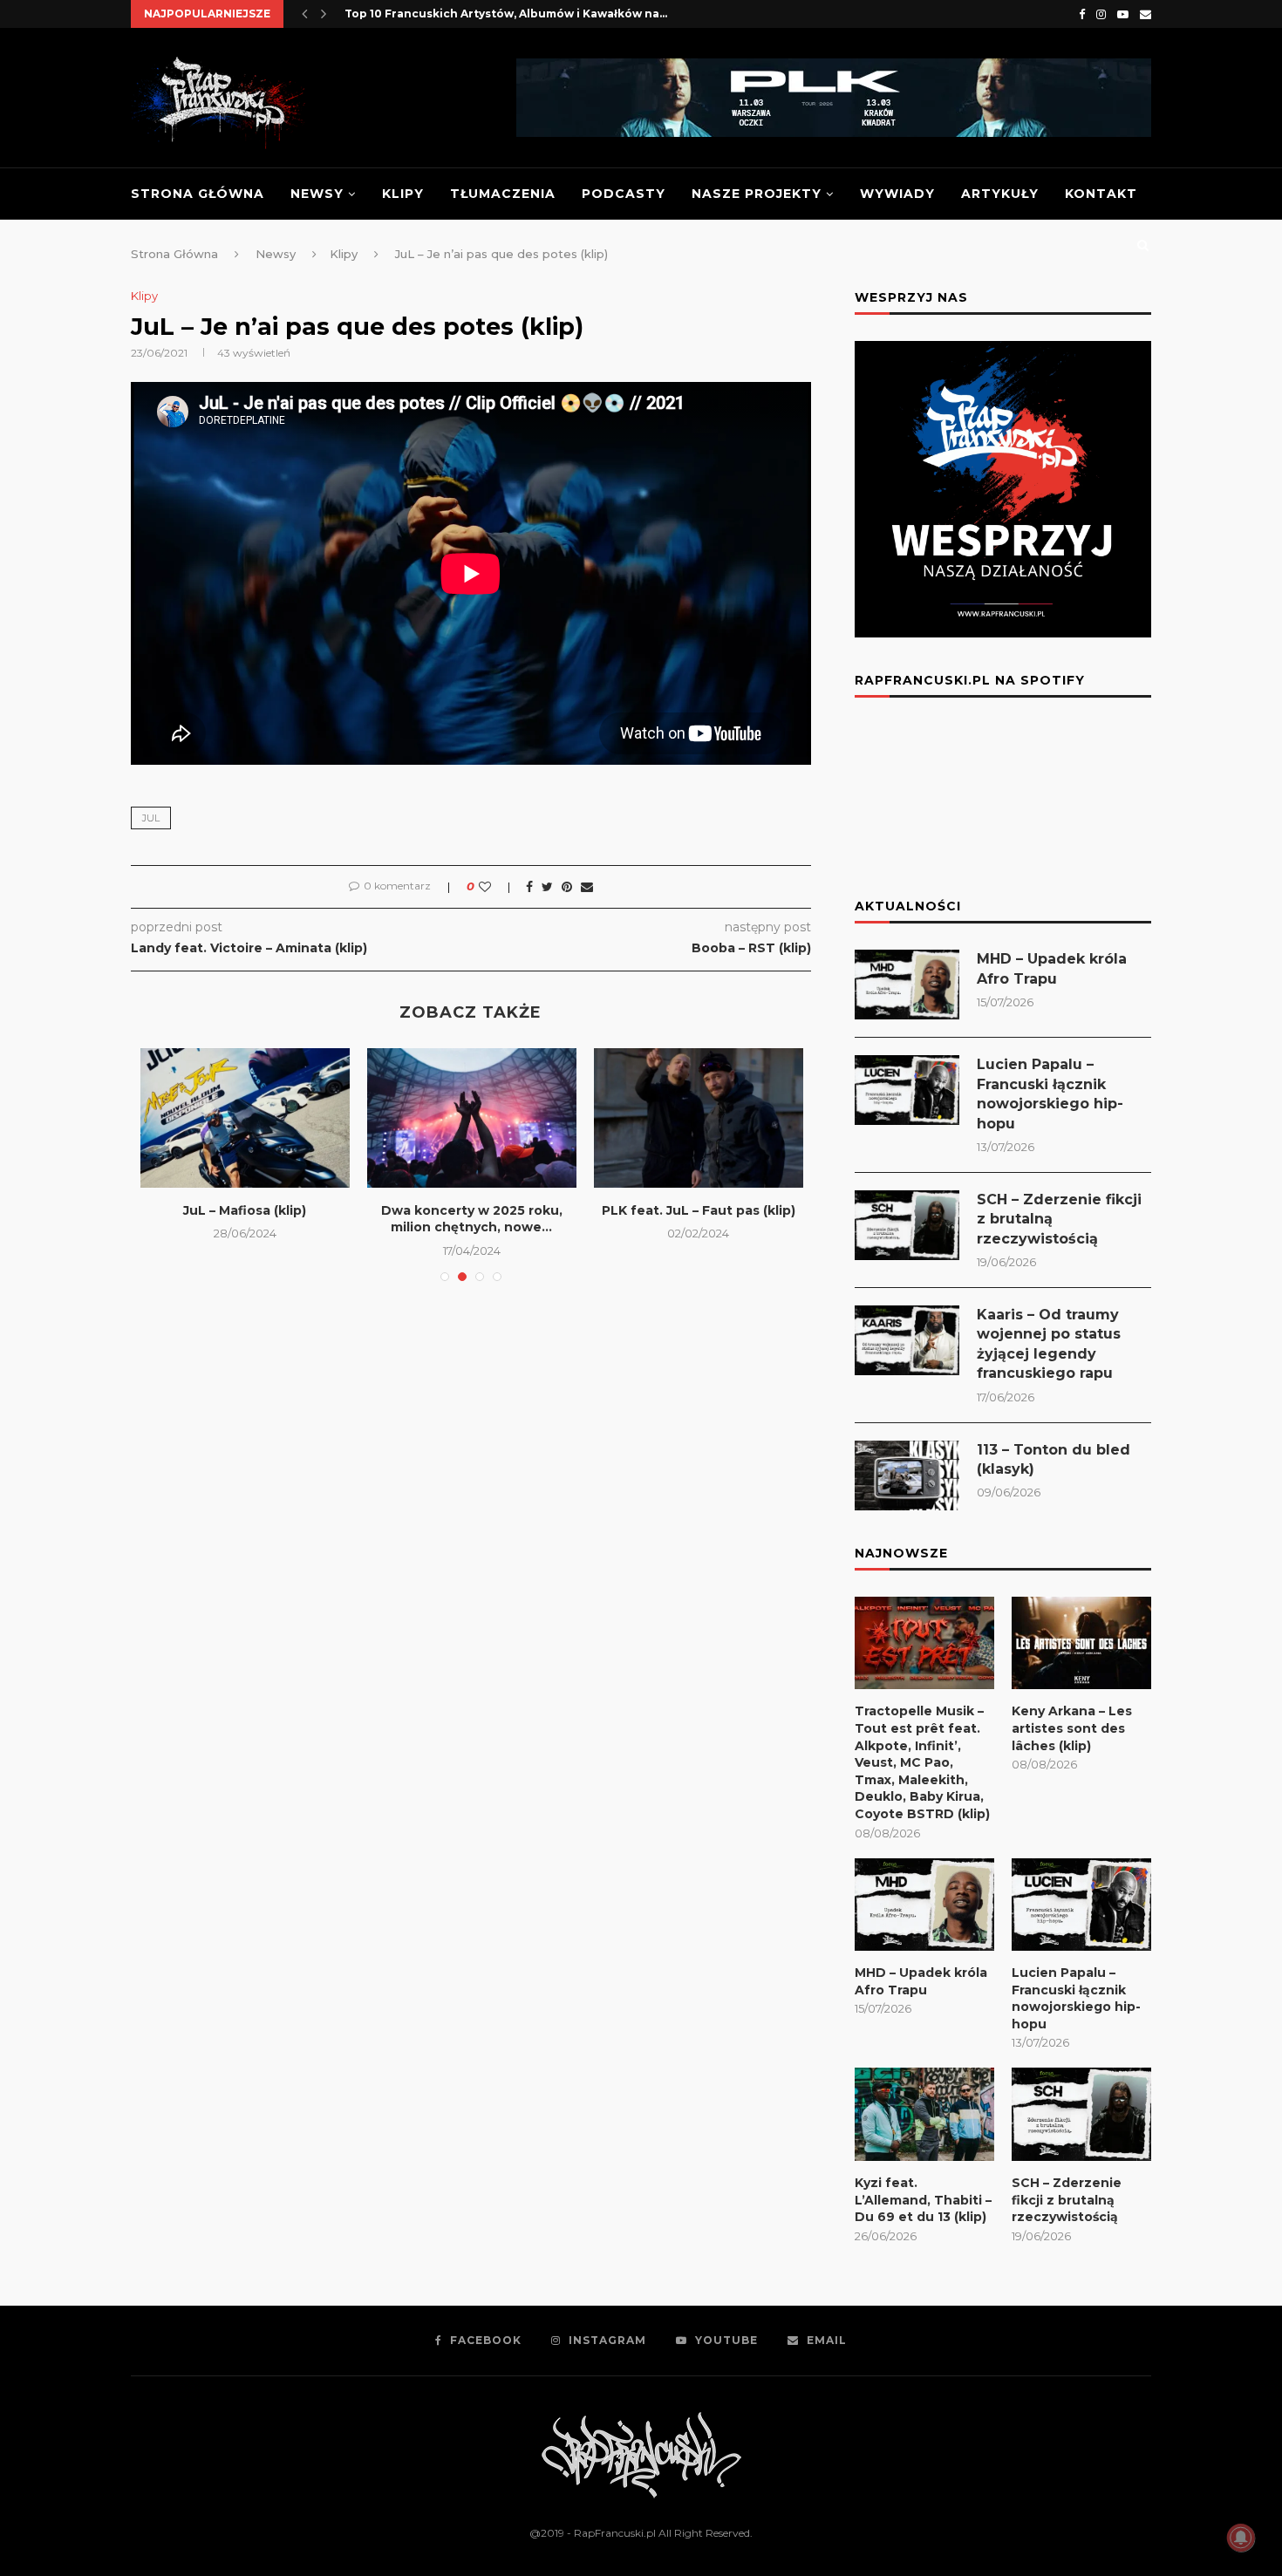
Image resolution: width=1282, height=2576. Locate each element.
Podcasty (624, 194)
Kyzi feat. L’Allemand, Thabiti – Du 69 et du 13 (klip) (923, 2200)
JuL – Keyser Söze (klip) (310, 1210)
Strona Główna (198, 194)
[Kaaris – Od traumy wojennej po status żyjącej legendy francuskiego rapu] (907, 1340)
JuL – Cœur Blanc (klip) (537, 1210)
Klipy (403, 194)
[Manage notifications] (1241, 2538)
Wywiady (897, 194)
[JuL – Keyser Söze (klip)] (310, 1118)
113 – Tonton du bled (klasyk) (1054, 1459)
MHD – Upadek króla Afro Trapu (1052, 968)
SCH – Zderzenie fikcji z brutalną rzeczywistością (1059, 1219)
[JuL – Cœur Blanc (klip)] (537, 1118)
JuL (151, 818)
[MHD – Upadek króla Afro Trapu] (907, 985)
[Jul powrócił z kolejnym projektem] (764, 1118)
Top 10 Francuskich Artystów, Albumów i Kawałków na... (506, 14)
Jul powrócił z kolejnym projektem (764, 1219)
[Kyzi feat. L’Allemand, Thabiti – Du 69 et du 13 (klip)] (924, 2114)
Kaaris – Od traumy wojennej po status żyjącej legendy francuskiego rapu (1049, 1344)
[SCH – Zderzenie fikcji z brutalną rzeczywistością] (907, 1225)
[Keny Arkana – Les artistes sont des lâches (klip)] (1081, 1643)
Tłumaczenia (503, 194)
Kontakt (1101, 194)
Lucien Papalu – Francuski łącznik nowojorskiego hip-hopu (1050, 1094)
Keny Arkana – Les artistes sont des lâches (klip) (1072, 1728)
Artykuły (1000, 194)
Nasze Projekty (757, 194)
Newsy (317, 194)
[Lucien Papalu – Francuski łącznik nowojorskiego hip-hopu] (907, 1090)
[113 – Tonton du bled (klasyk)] (907, 1475)
